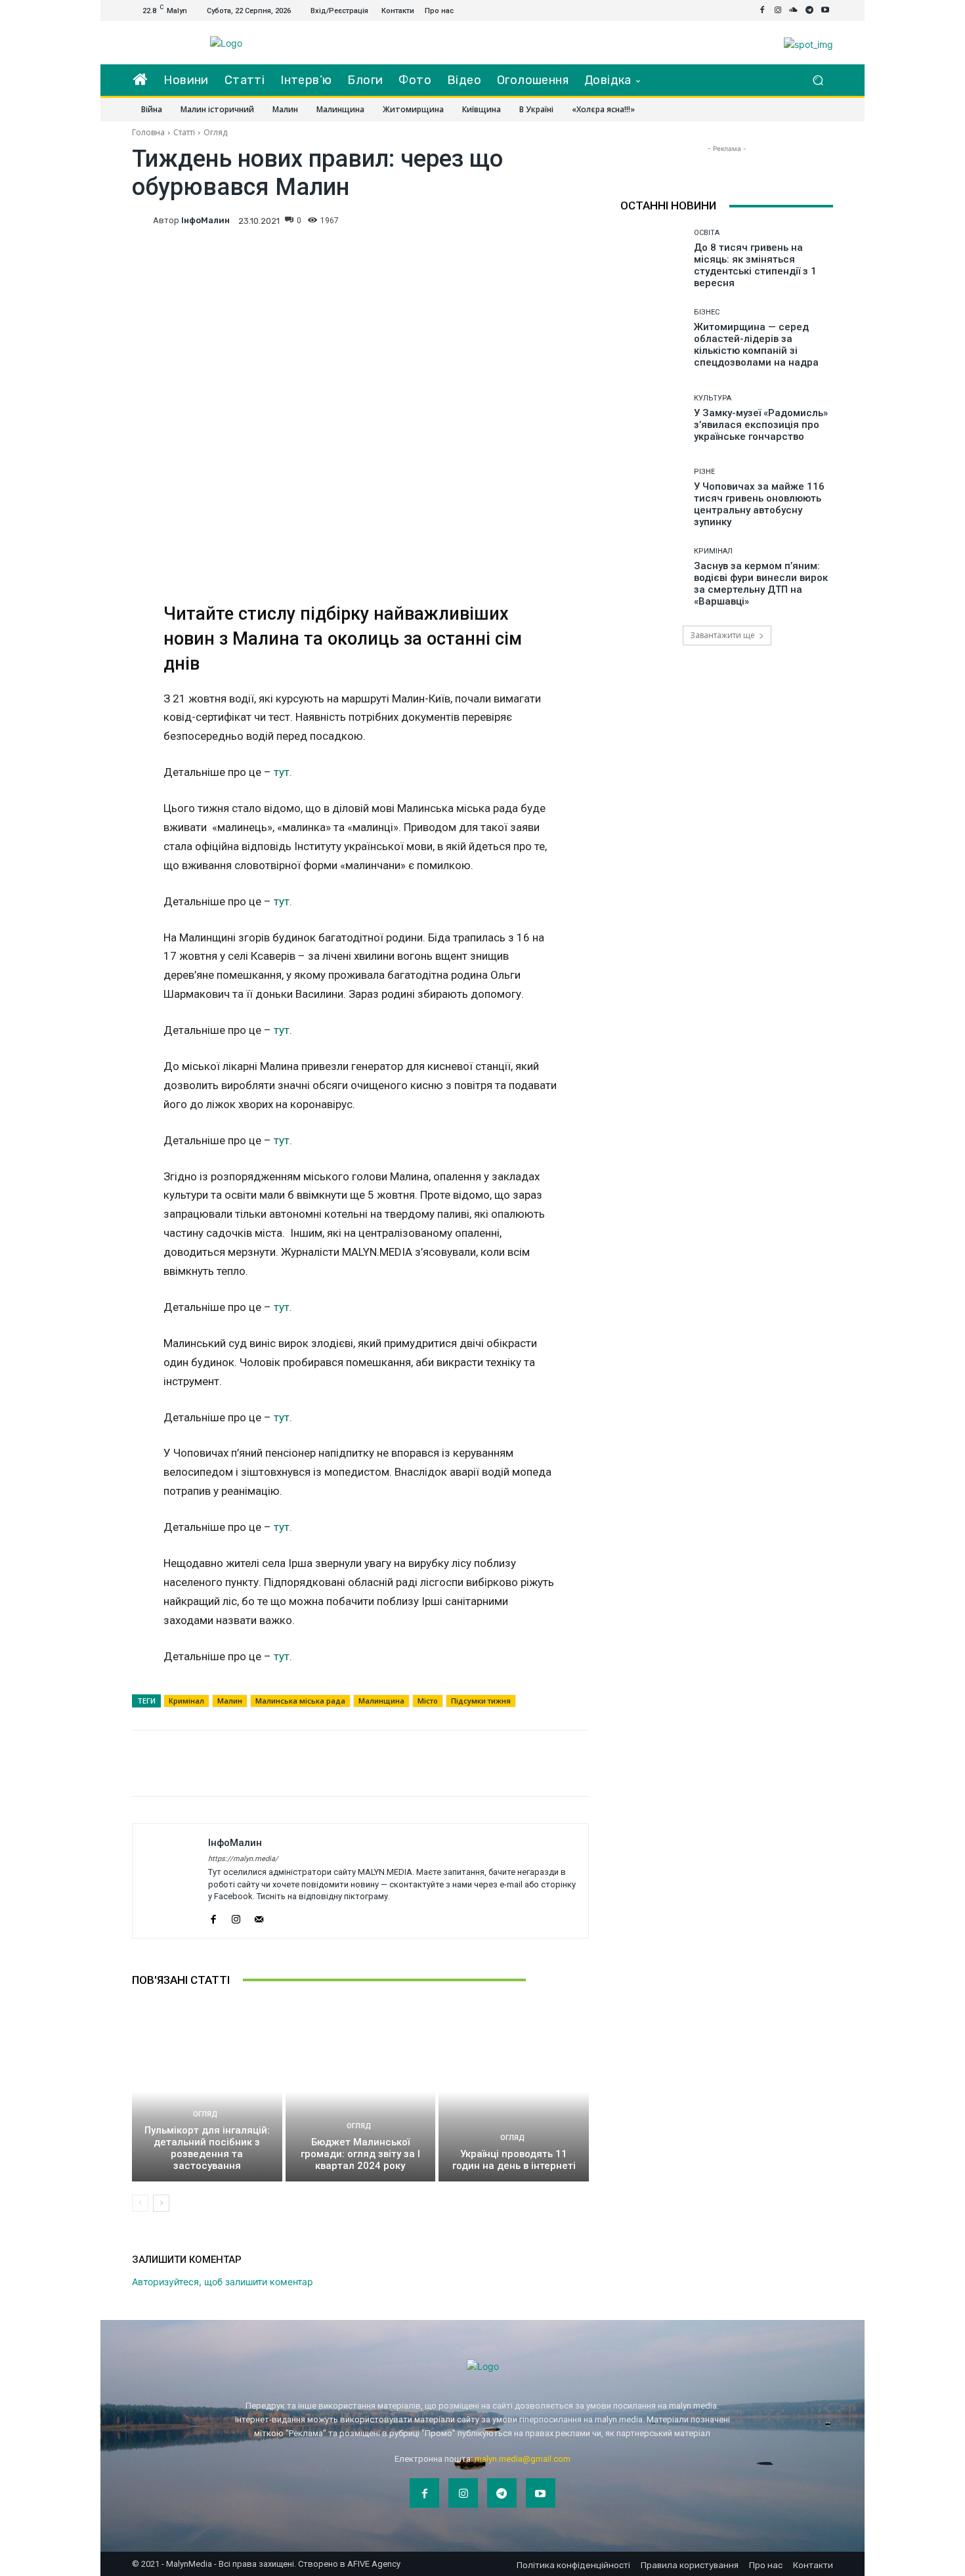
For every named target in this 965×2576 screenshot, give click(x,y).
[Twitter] (514, 219)
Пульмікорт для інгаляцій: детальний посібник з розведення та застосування (207, 2148)
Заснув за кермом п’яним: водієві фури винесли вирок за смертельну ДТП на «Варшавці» (761, 584)
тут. (283, 772)
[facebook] (213, 1917)
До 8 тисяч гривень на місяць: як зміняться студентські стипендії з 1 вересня (755, 265)
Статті (184, 132)
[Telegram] (809, 11)
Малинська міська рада (300, 1701)
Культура (713, 398)
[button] (818, 80)
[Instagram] (778, 11)
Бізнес (707, 312)
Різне (704, 472)
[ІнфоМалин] (142, 221)
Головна (148, 132)
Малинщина (381, 1701)
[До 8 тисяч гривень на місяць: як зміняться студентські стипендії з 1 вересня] (652, 259)
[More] (575, 219)
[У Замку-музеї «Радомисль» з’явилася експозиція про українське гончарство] (652, 419)
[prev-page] (140, 2203)
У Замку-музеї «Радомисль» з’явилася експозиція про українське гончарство (761, 425)
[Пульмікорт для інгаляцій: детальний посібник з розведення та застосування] (207, 2092)
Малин (230, 1701)
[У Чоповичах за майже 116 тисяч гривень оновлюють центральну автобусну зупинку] (652, 498)
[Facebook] (762, 11)
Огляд (215, 132)
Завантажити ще (722, 635)
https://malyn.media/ (243, 1859)
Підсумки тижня (481, 1701)
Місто (428, 1701)
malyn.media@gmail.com (523, 2459)
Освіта (707, 233)
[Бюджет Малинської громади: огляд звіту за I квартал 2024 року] (361, 2092)
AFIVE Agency (374, 2564)
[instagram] (236, 1917)
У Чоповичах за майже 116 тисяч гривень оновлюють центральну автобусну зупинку (759, 504)
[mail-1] (259, 1917)
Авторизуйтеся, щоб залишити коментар (223, 2282)
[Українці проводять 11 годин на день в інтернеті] (514, 2092)
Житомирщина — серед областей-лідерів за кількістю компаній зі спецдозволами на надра (756, 345)
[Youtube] (825, 11)
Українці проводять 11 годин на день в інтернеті (514, 2160)
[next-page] (161, 2203)
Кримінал (186, 1701)
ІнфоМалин (205, 220)
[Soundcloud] (794, 11)
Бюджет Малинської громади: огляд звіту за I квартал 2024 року (360, 2154)
